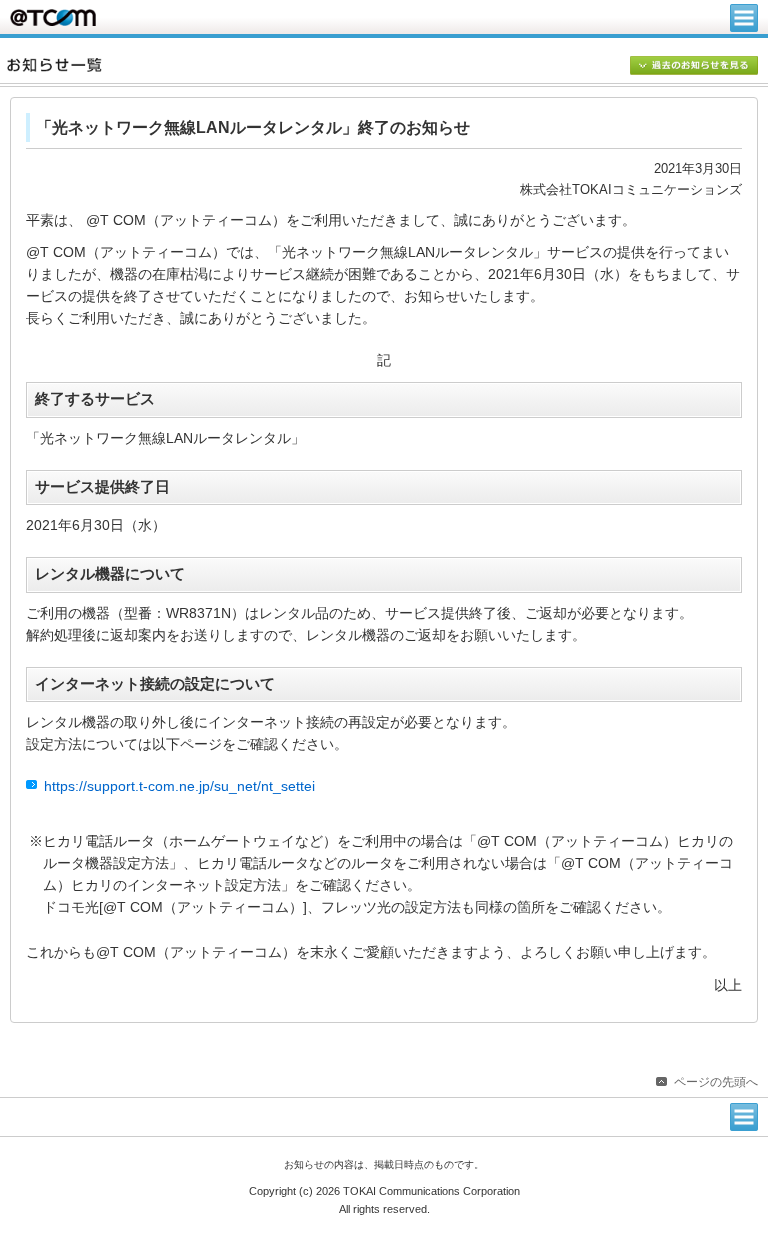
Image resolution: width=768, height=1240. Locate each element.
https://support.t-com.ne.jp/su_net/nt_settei (179, 786)
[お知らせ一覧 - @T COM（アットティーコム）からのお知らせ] (387, 65)
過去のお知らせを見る (694, 67)
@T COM (53, 17)
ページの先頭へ (716, 1082)
